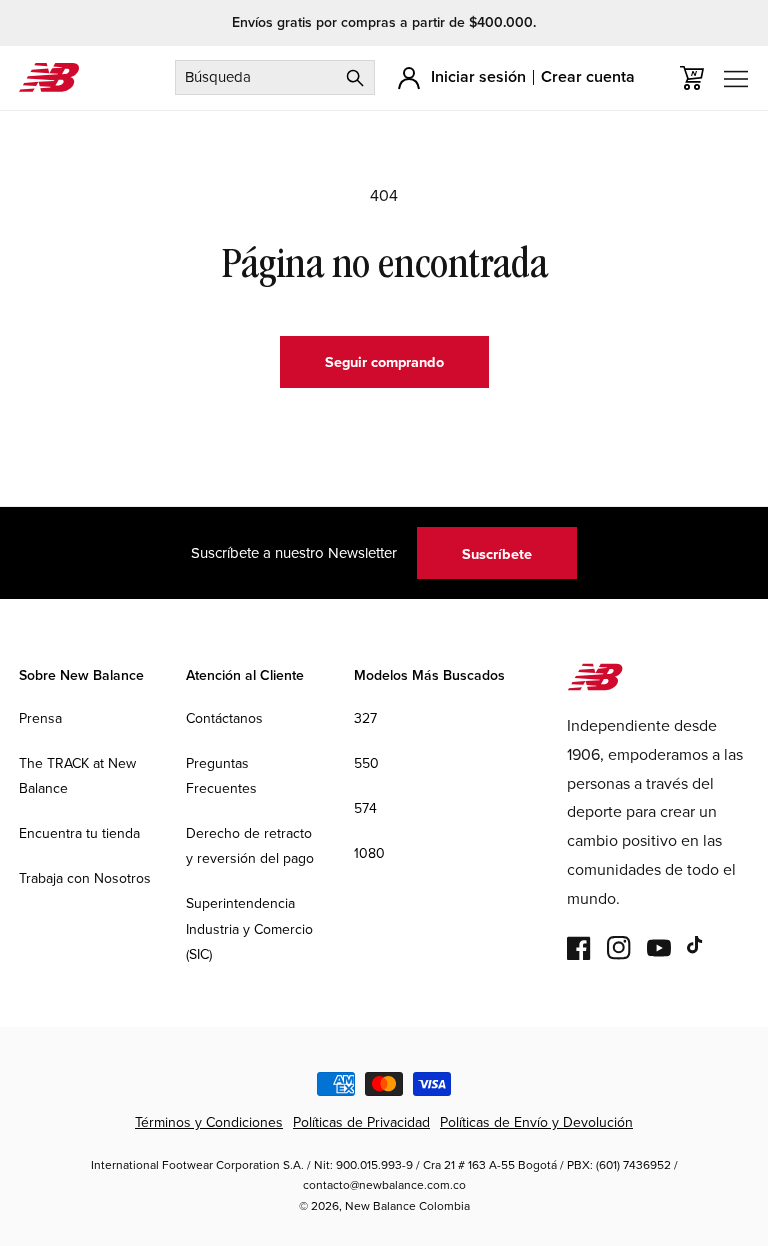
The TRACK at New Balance (77, 775)
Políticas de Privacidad (361, 1122)
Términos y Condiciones (209, 1122)
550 (366, 763)
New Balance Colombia (407, 1205)
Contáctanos (224, 718)
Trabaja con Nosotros (85, 878)
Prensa (40, 718)
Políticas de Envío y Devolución (536, 1122)
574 (365, 808)
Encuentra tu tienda (79, 833)
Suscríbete (497, 553)
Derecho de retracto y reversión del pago (250, 845)
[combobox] (275, 77)
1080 (369, 853)
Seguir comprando (384, 361)
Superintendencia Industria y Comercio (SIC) (249, 928)
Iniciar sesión (478, 76)
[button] (692, 78)
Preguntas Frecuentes (221, 775)
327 (365, 718)
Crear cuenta (588, 76)
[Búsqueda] (355, 77)
